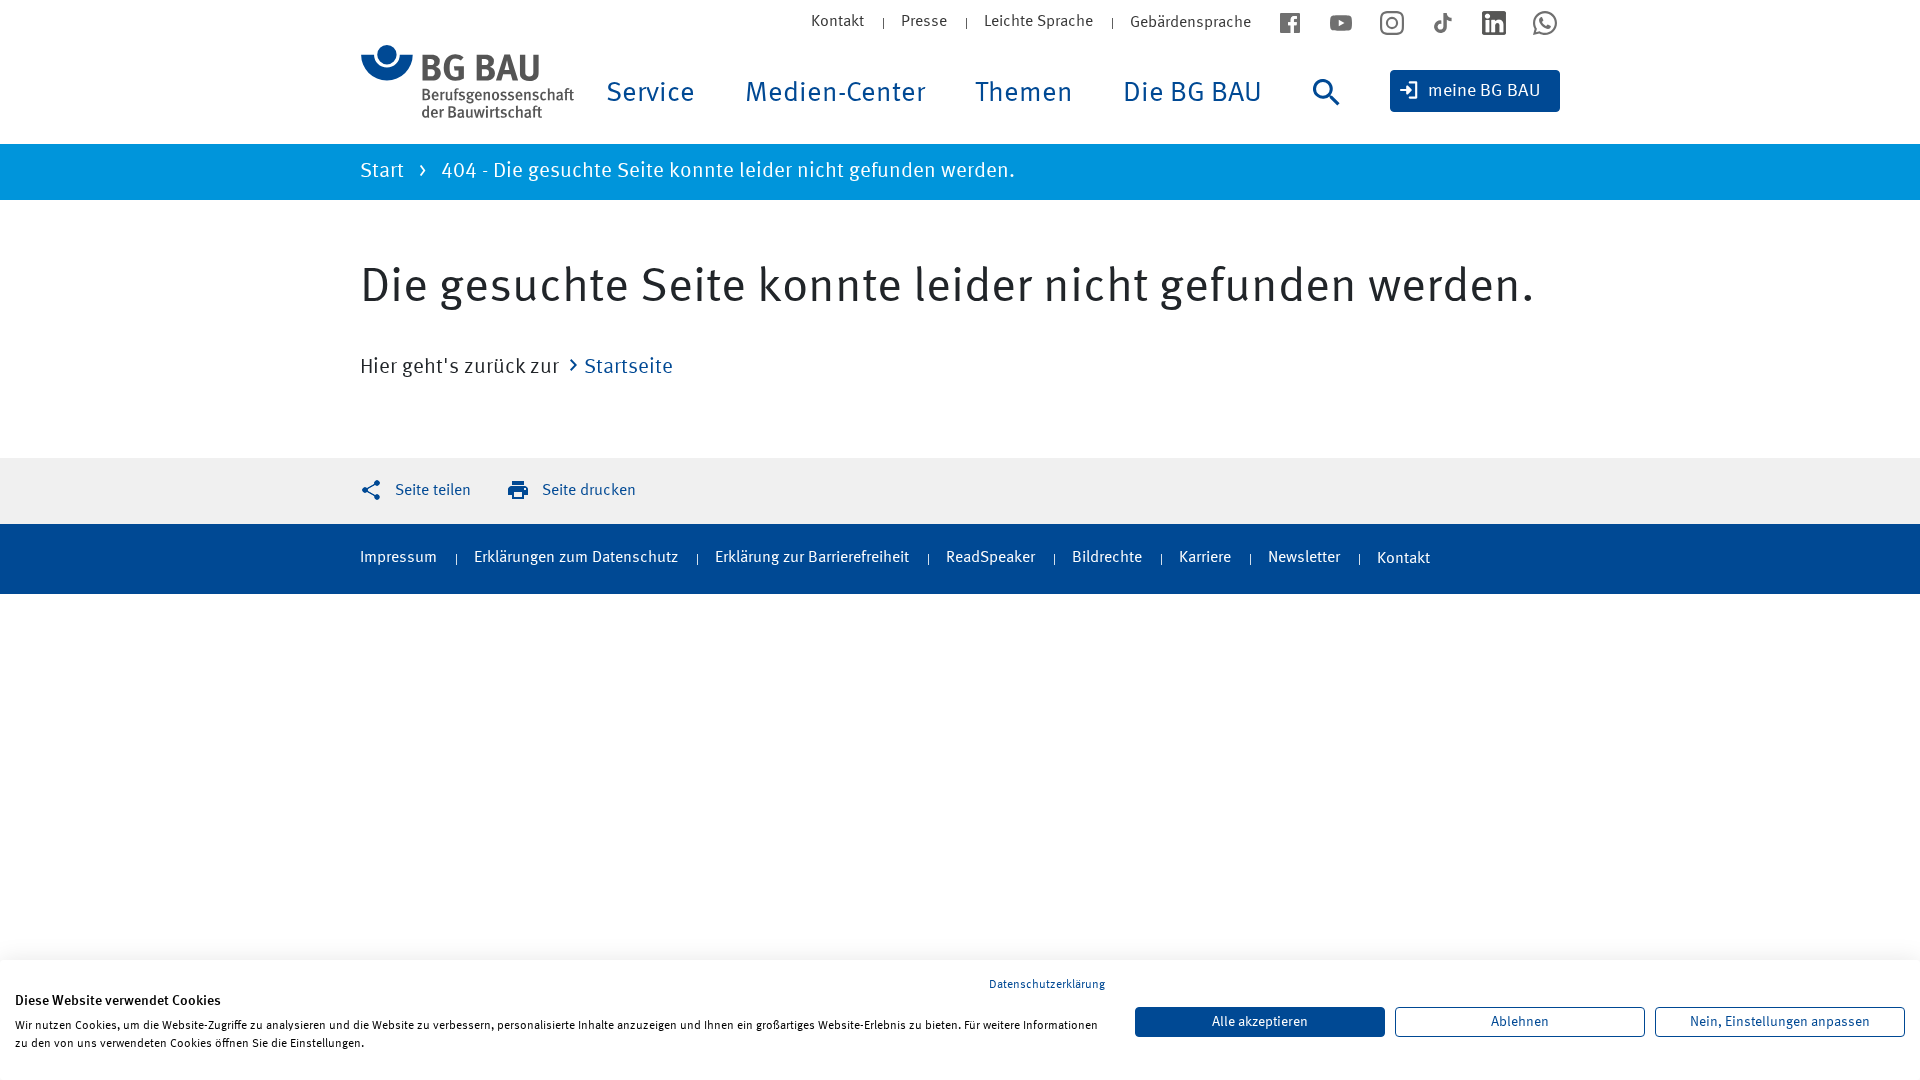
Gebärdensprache (1190, 23)
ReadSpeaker (990, 558)
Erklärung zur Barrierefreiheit (812, 558)
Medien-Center (835, 94)
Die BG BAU (1192, 94)
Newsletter (1304, 558)
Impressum (398, 558)
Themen (1024, 94)
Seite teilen (433, 491)
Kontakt (837, 22)
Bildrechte (1107, 558)
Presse (924, 22)
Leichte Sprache (1038, 22)
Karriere (1205, 558)
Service (650, 94)
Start (382, 171)
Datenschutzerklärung (1047, 985)
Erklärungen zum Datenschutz (576, 558)
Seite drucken (589, 491)
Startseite (628, 367)
